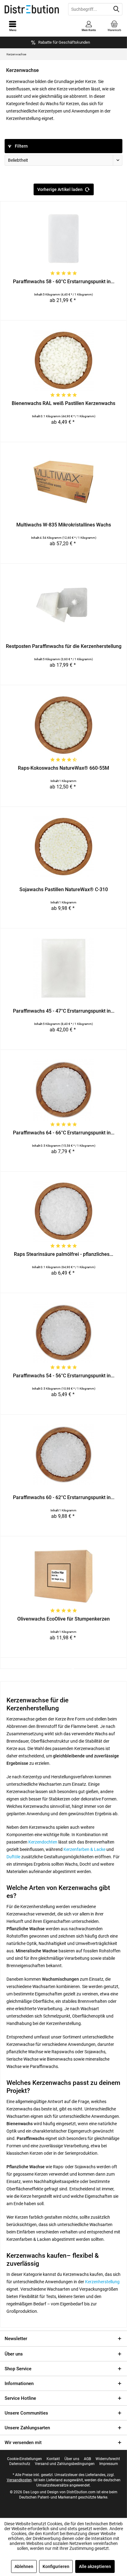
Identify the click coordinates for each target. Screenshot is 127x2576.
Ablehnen (24, 2566)
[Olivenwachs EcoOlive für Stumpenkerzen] (63, 1576)
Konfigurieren (56, 2566)
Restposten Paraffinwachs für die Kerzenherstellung (64, 646)
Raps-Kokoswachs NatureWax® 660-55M (63, 768)
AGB (87, 2459)
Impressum (109, 2464)
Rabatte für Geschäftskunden (64, 42)
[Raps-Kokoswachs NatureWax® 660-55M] (63, 725)
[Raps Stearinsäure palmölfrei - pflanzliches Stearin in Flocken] (63, 1211)
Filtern (21, 146)
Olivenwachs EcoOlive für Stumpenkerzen (63, 1619)
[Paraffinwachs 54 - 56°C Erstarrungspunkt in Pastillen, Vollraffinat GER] (63, 1333)
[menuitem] (114, 26)
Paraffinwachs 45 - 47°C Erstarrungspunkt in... (64, 1011)
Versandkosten (19, 2480)
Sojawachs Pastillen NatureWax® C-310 (64, 889)
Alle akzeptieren (95, 2566)
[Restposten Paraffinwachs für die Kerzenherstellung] (63, 603)
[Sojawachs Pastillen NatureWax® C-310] (63, 847)
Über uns (14, 2354)
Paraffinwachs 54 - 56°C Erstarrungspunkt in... (64, 1376)
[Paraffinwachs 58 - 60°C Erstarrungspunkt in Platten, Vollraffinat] (63, 239)
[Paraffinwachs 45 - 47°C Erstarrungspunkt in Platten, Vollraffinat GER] (63, 968)
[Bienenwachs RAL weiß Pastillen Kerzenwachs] (63, 360)
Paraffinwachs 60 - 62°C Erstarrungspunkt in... (64, 1497)
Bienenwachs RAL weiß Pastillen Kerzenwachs (63, 403)
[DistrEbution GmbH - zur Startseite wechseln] (32, 9)
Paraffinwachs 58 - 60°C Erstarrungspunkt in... (64, 282)
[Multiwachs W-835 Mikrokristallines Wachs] (63, 482)
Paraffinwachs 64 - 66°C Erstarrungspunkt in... (64, 1133)
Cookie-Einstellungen (25, 2459)
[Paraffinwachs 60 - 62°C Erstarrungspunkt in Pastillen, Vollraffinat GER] (63, 1455)
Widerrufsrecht (108, 2459)
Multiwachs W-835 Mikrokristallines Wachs (64, 525)
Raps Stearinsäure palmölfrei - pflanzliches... (63, 1254)
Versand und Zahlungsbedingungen (65, 2464)
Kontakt (53, 2459)
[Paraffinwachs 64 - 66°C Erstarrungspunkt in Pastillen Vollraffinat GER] (63, 1090)
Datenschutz (20, 2464)
